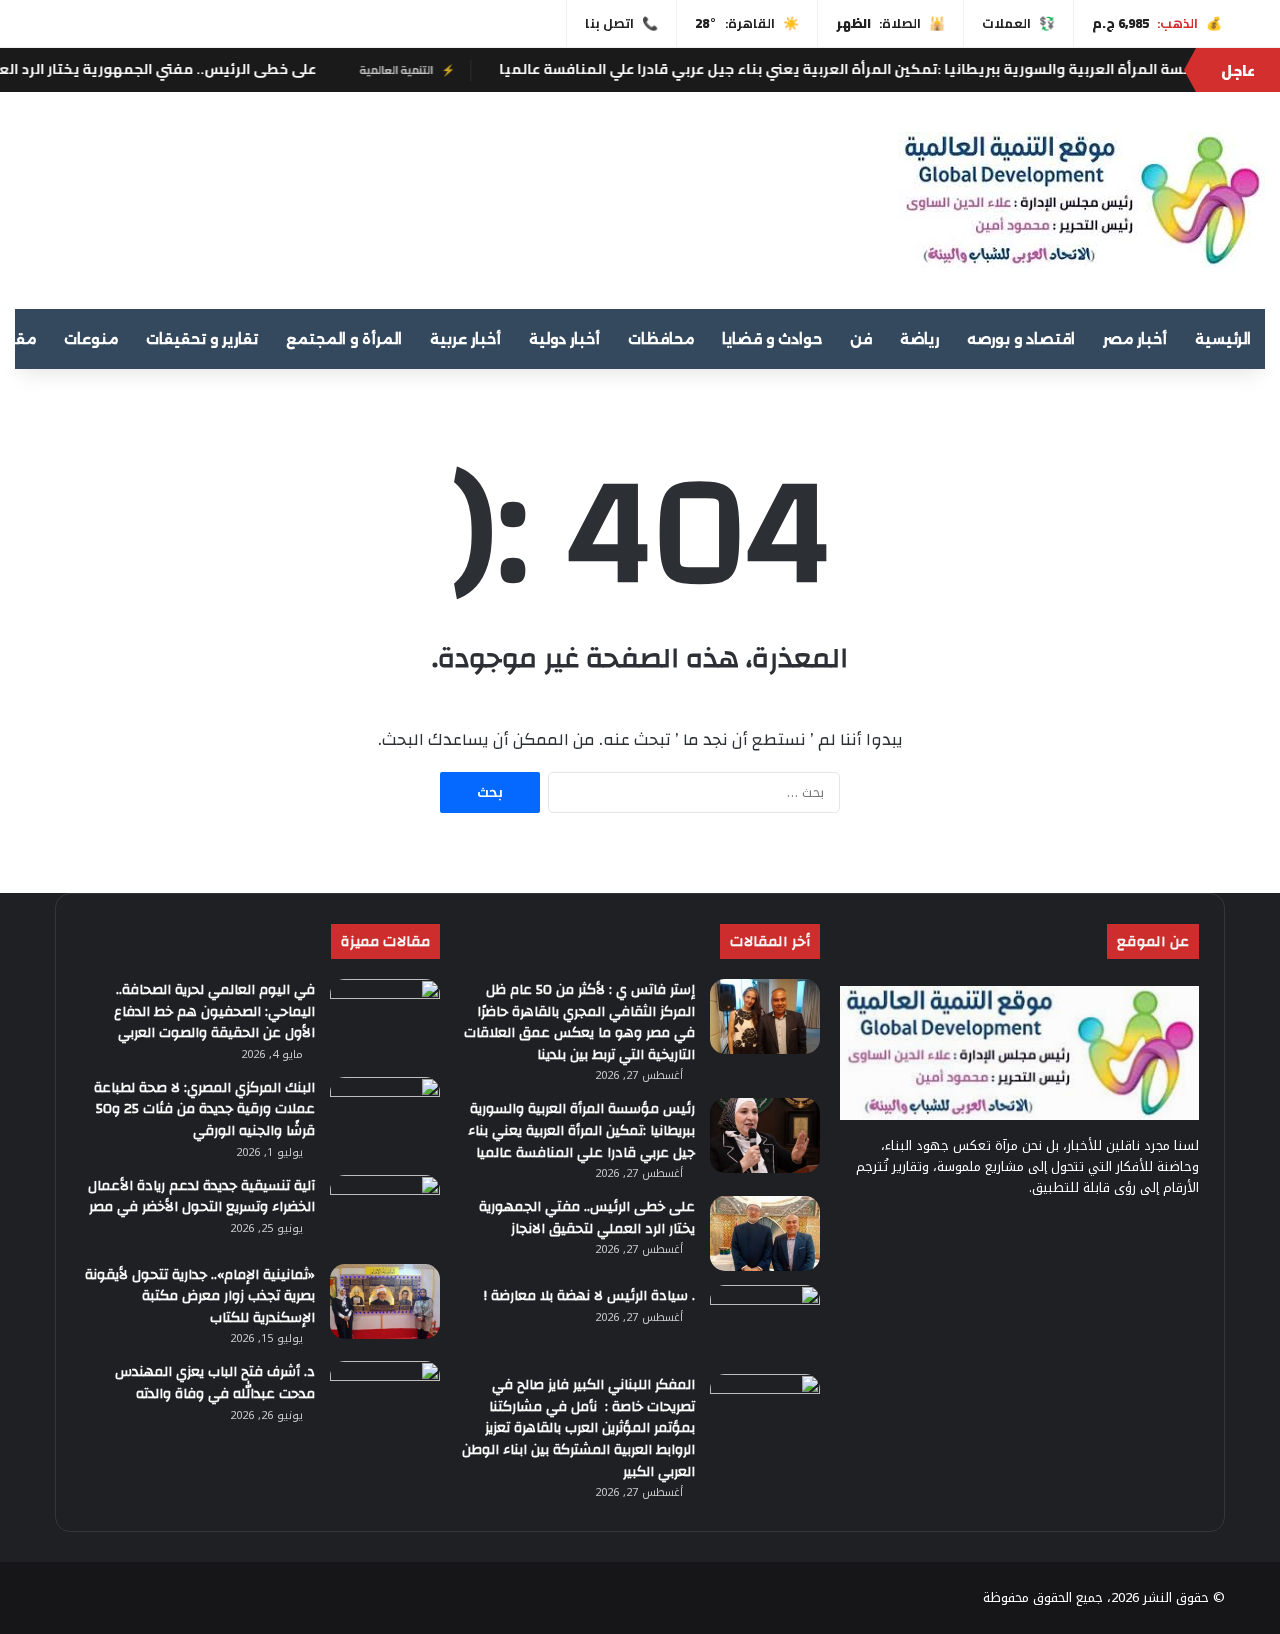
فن (861, 339)
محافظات (661, 339)
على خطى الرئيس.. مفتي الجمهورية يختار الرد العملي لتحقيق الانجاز (587, 1218)
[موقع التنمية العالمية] (1081, 200)
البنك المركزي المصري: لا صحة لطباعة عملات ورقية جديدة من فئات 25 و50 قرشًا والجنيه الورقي (204, 1109)
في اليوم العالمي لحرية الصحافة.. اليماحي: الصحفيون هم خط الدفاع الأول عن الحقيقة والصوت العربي (214, 1011)
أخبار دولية (564, 339)
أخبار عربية (465, 339)
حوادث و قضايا (772, 339)
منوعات (91, 339)
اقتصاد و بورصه (1021, 339)
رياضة (919, 339)
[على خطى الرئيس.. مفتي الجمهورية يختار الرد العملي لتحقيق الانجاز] (765, 1233)
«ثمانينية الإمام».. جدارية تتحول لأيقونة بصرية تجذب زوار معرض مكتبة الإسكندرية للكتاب (200, 1296)
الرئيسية (1223, 339)
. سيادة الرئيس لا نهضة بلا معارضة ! (589, 1296)
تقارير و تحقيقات (202, 339)
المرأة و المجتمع (344, 339)
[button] (822, 192)
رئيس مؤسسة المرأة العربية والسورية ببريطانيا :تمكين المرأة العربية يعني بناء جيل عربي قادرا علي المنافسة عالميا (581, 1130)
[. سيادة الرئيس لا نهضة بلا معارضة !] (765, 1322)
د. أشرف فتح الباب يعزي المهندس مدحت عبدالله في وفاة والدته (215, 1383)
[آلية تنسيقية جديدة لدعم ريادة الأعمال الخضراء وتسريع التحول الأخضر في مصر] (385, 1212)
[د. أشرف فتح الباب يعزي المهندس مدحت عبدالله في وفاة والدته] (385, 1398)
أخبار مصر (1135, 339)
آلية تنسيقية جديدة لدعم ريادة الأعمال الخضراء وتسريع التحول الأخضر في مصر (201, 1197)
